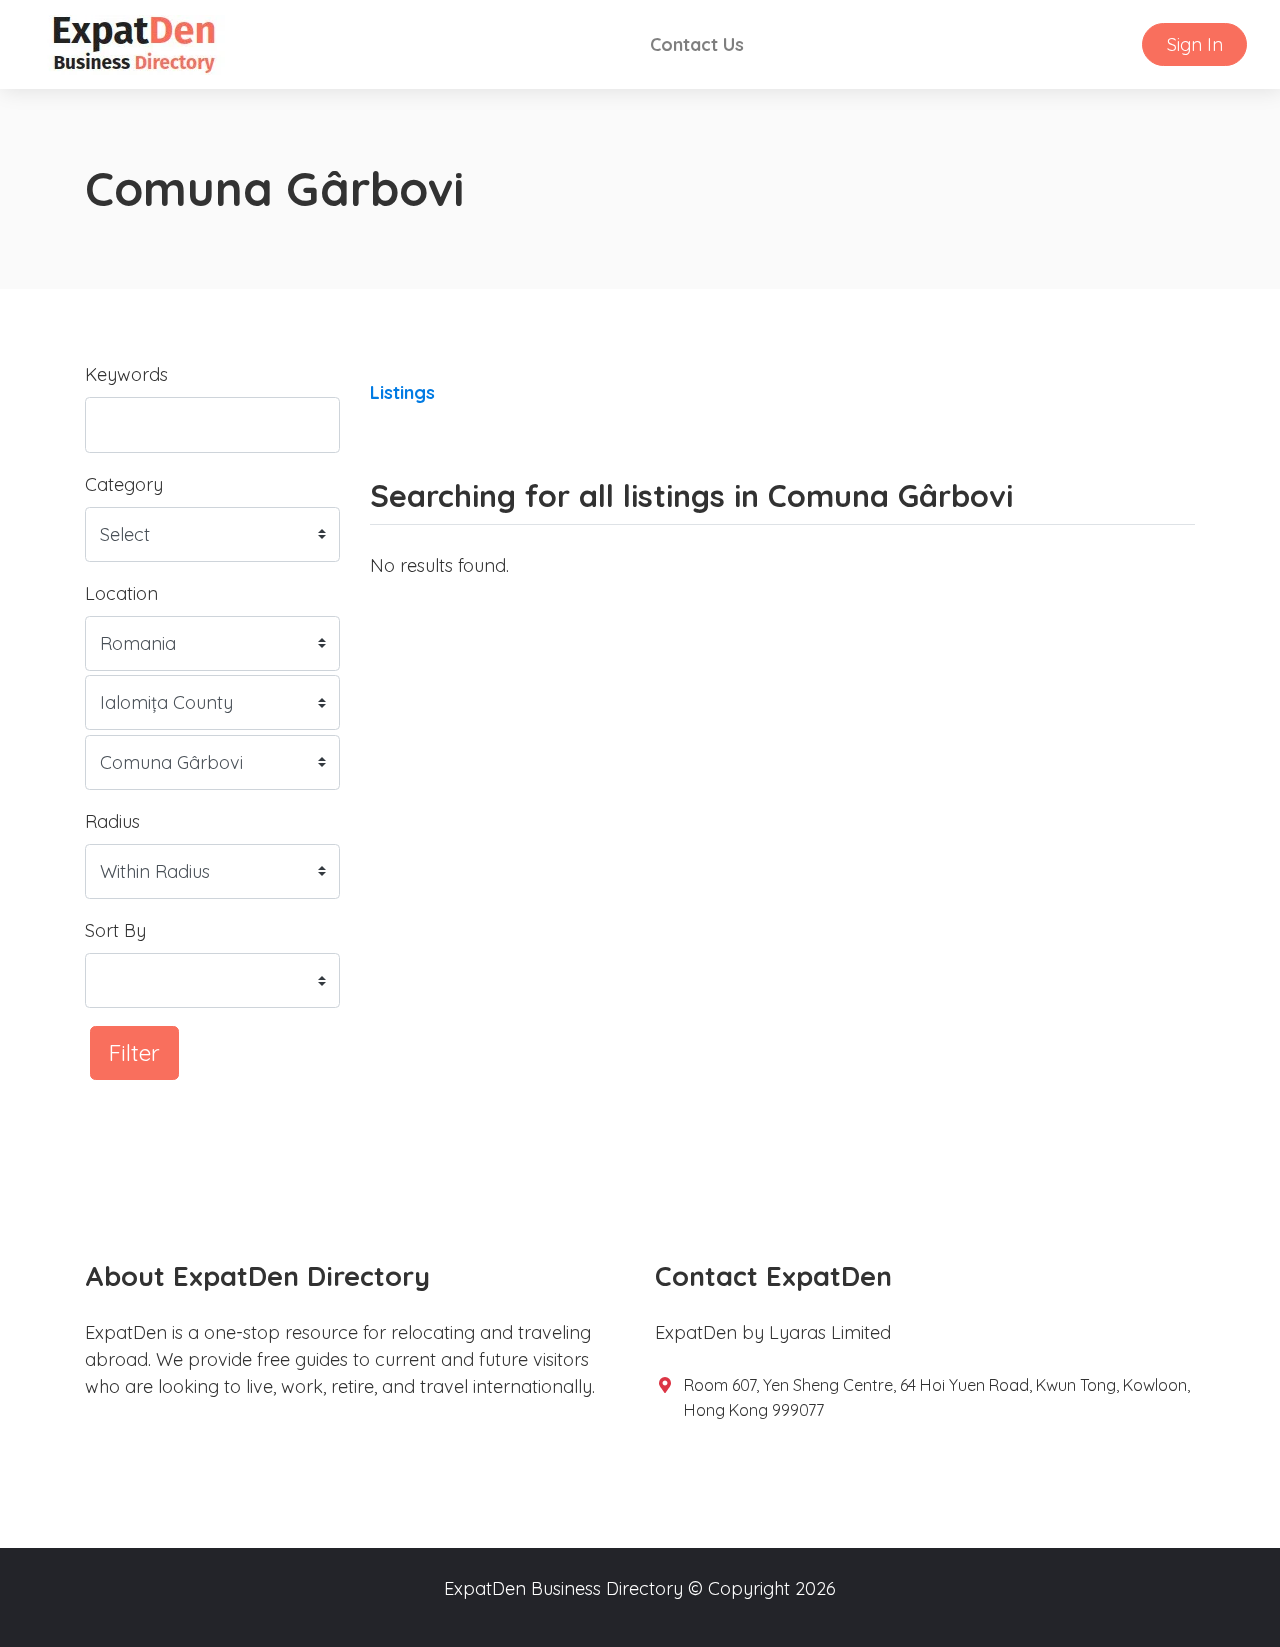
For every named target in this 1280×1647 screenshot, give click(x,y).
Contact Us (697, 44)
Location (121, 593)
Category (124, 484)
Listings (402, 392)
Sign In (1195, 44)
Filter (134, 1052)
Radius (112, 821)
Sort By (115, 930)
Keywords (126, 374)
